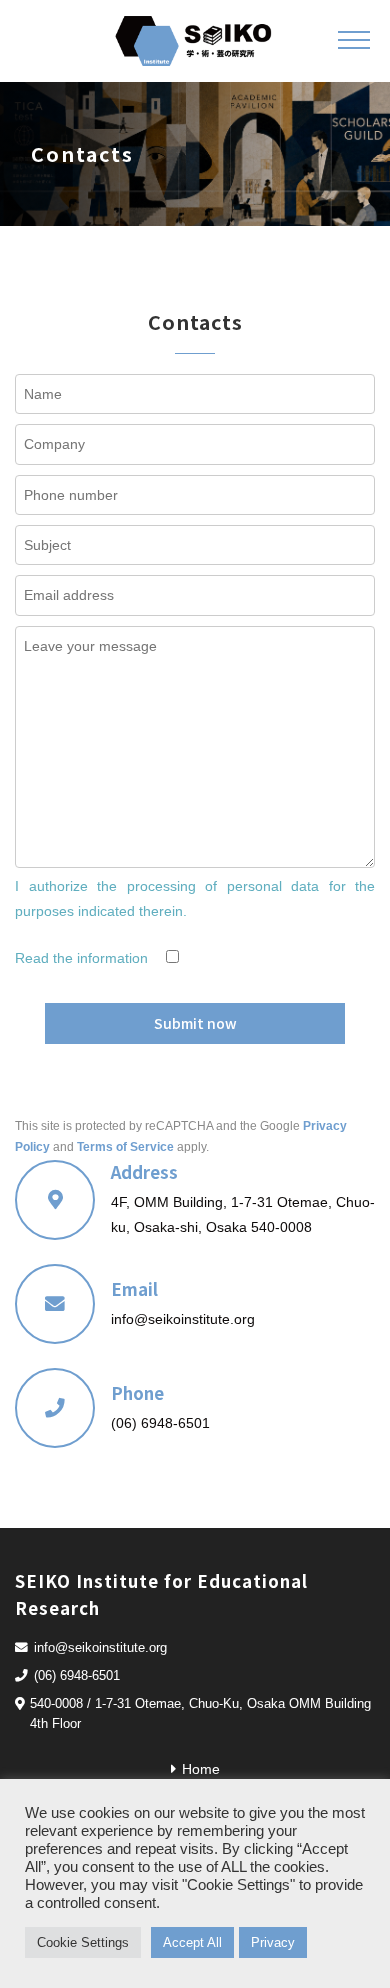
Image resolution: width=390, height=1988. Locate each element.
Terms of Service (125, 1147)
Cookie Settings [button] (83, 1942)
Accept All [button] (192, 1942)
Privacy (273, 1942)
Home (201, 1769)
